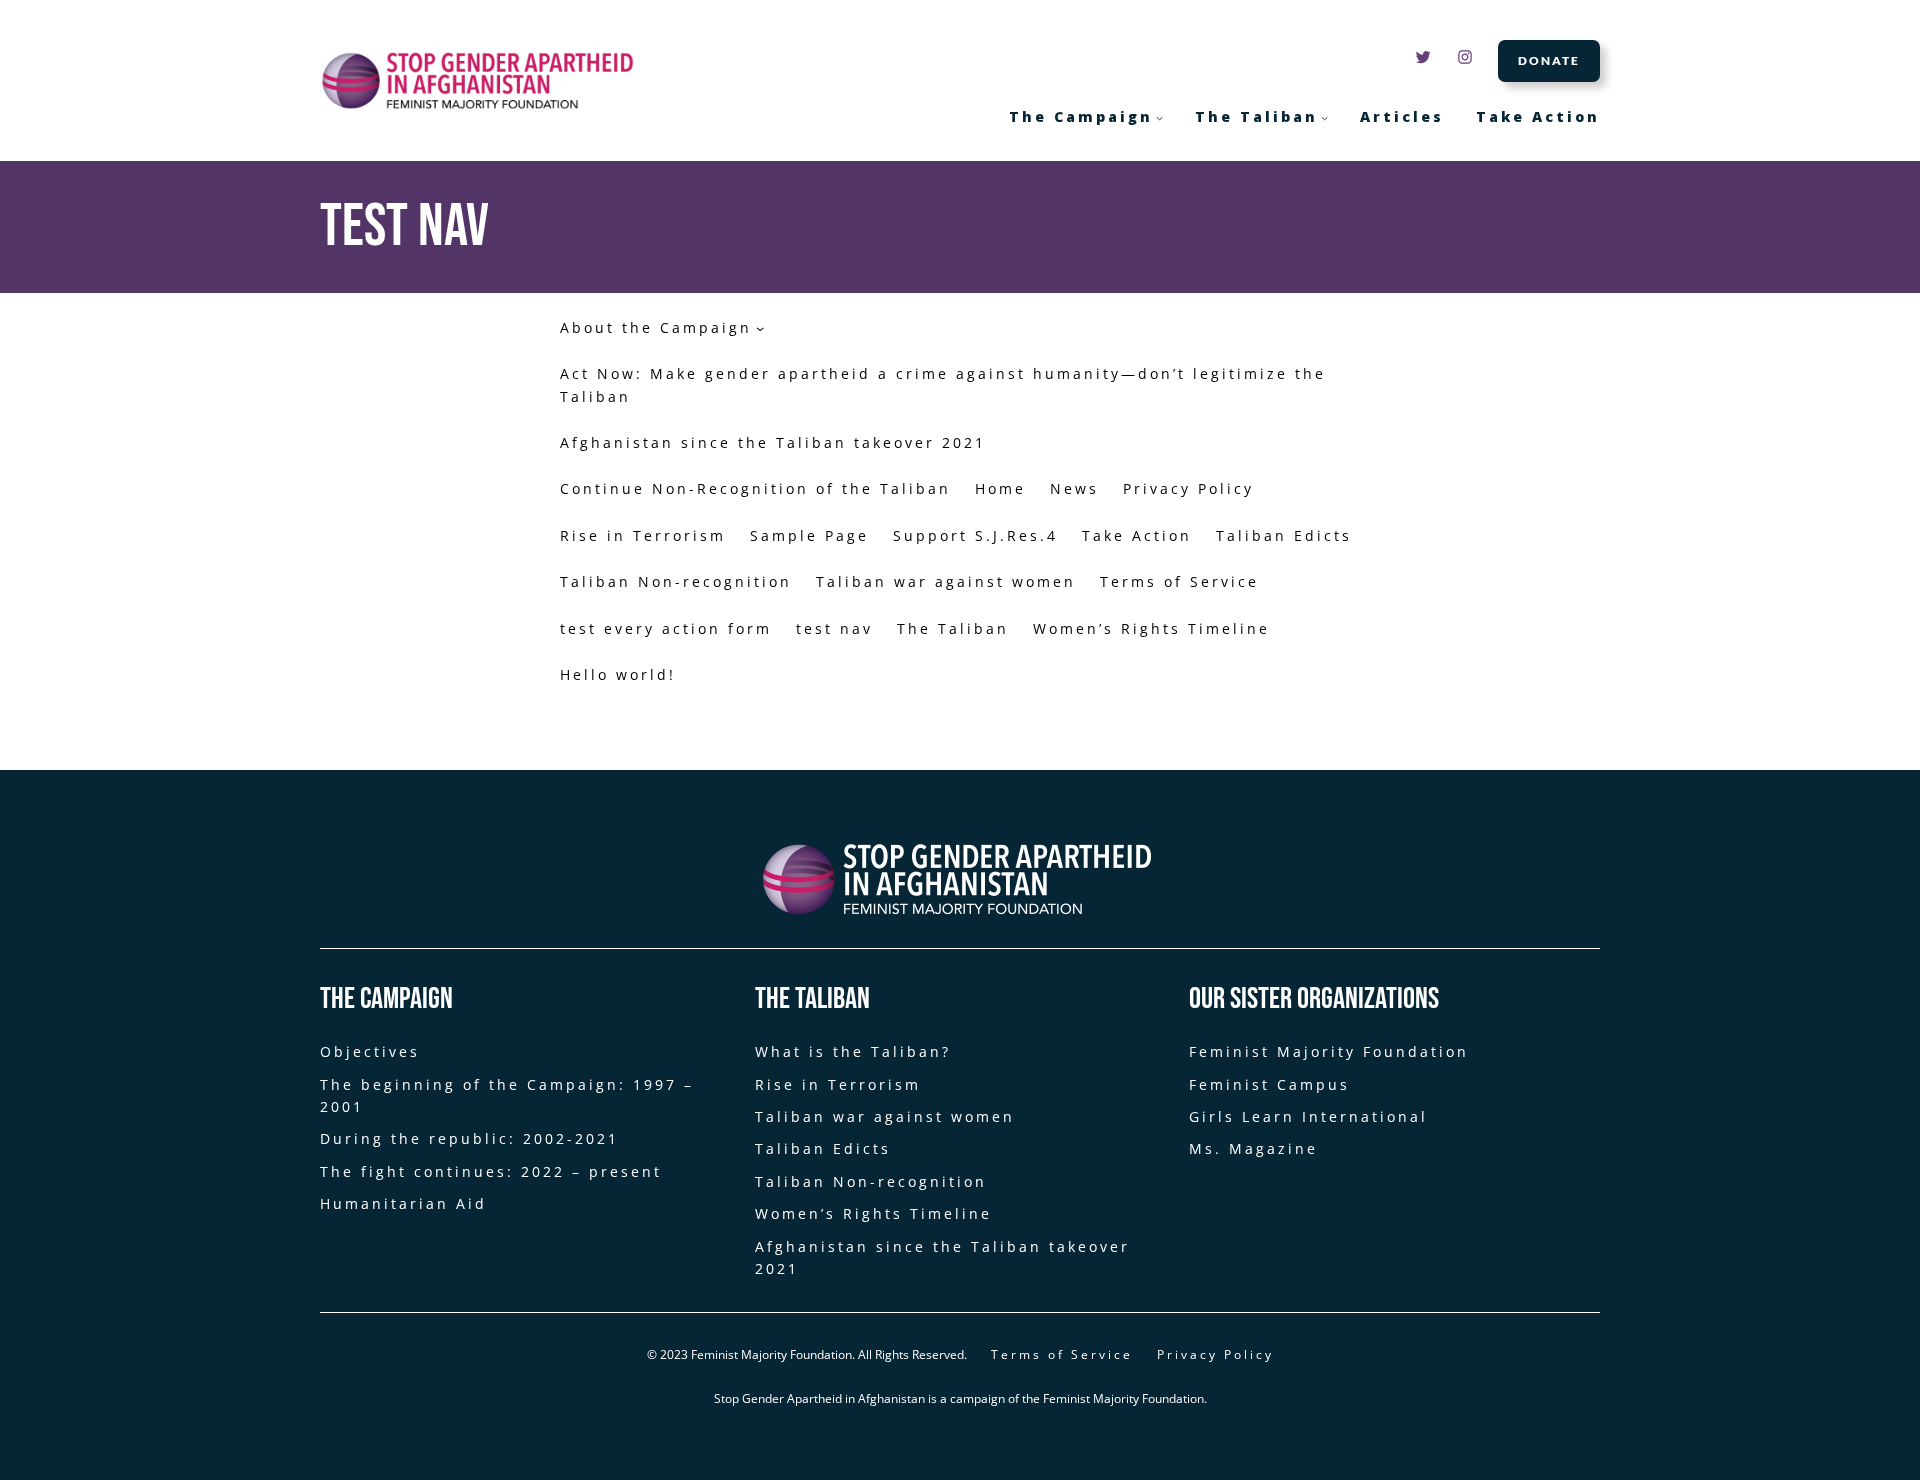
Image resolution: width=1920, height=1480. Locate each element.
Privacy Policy (1188, 488)
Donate (1549, 60)
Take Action (1137, 535)
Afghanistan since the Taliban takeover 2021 (773, 442)
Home (1000, 488)
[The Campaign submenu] (1159, 117)
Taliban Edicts (1284, 535)
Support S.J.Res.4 (975, 535)
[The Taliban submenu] (1324, 117)
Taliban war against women (946, 581)
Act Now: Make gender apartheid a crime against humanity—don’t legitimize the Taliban (943, 384)
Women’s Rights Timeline (1151, 628)
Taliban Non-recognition (676, 581)
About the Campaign (656, 327)
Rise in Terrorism (643, 535)
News (1074, 488)
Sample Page (809, 535)
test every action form (666, 628)
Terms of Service (1179, 581)
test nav (834, 628)
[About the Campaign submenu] (760, 328)
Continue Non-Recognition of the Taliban (755, 488)
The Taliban (953, 628)
